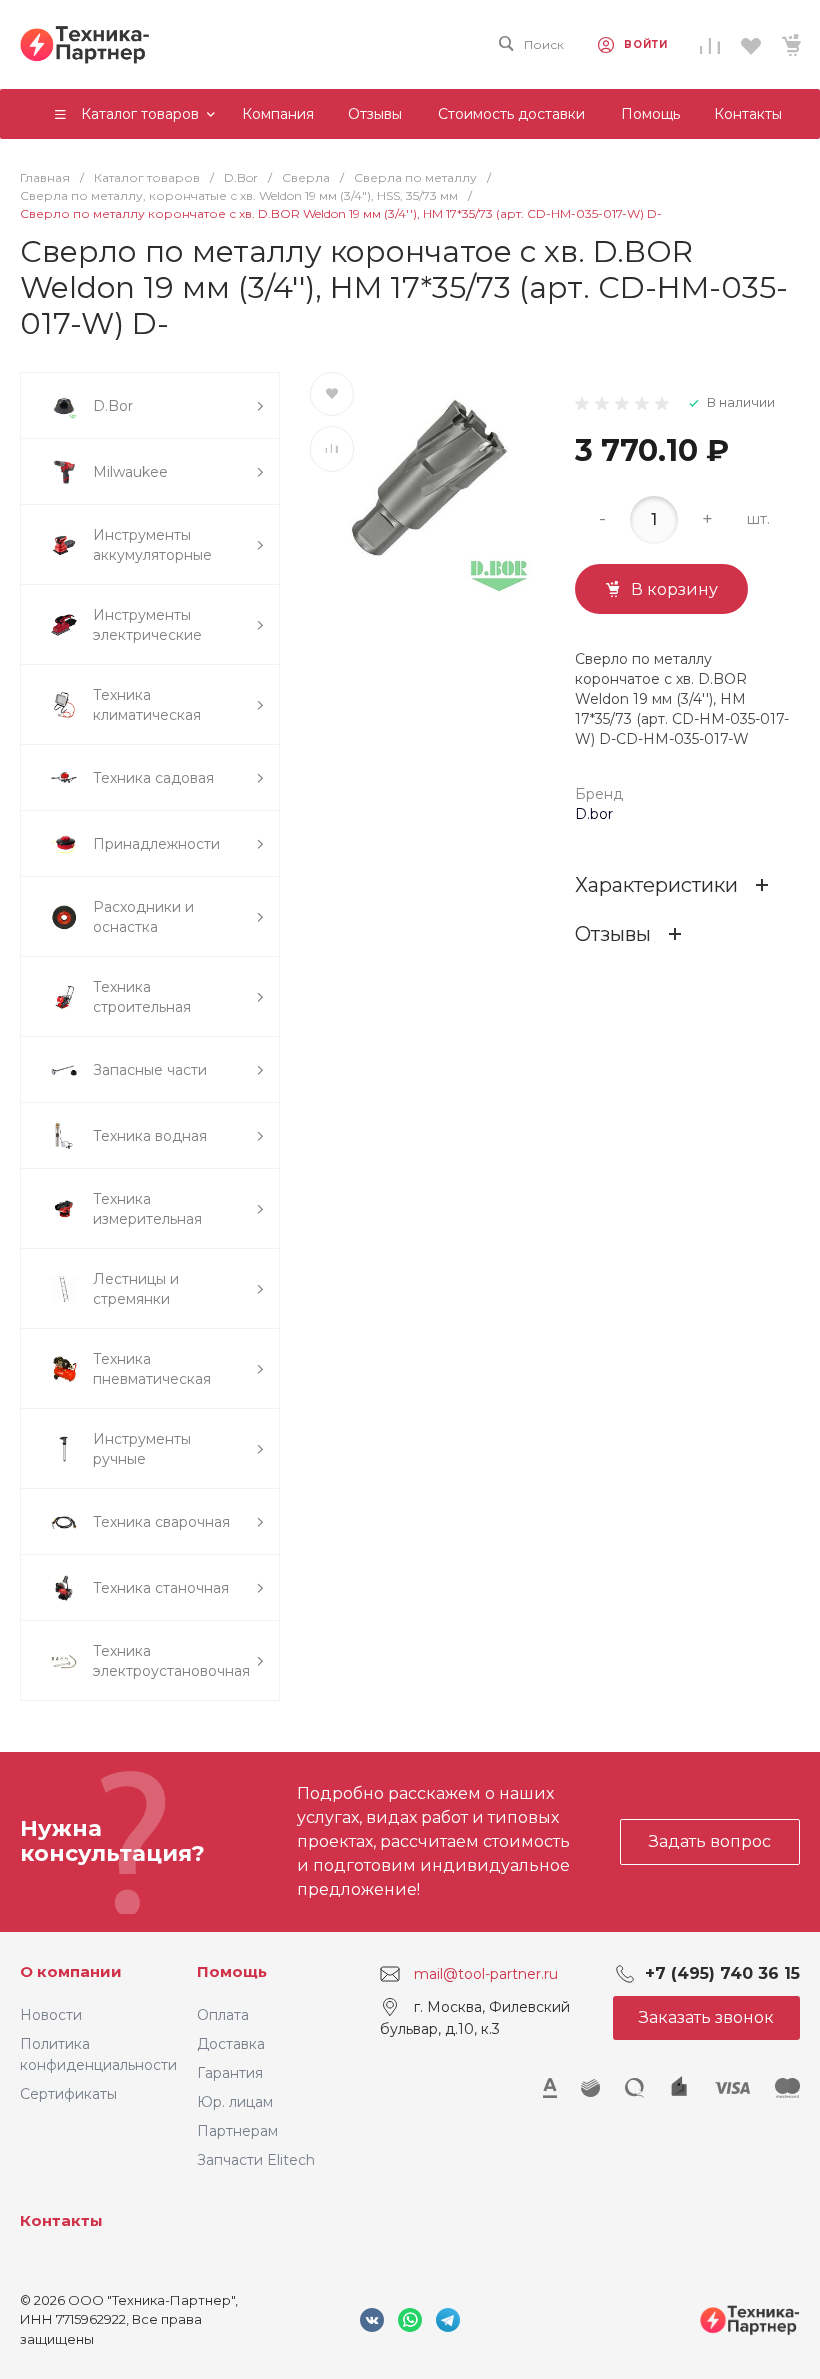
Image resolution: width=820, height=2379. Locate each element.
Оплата (223, 2015)
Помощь (232, 1971)
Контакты (61, 2220)
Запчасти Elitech (256, 2160)
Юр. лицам (235, 2102)
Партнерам (237, 2131)
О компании (71, 1971)
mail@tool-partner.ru (486, 1973)
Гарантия (230, 2073)
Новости (51, 2015)
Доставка (231, 2044)
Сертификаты (68, 2094)
